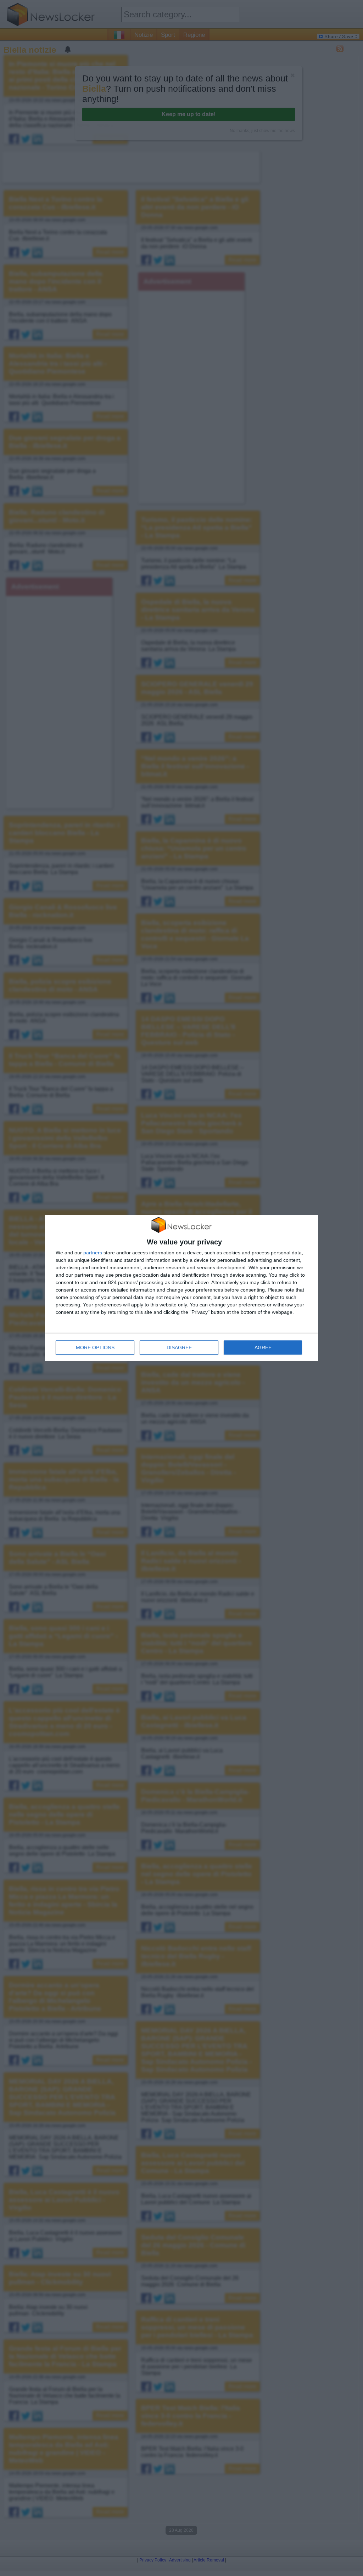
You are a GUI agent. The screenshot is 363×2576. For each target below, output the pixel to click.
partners (93, 1253)
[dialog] (181, 1288)
